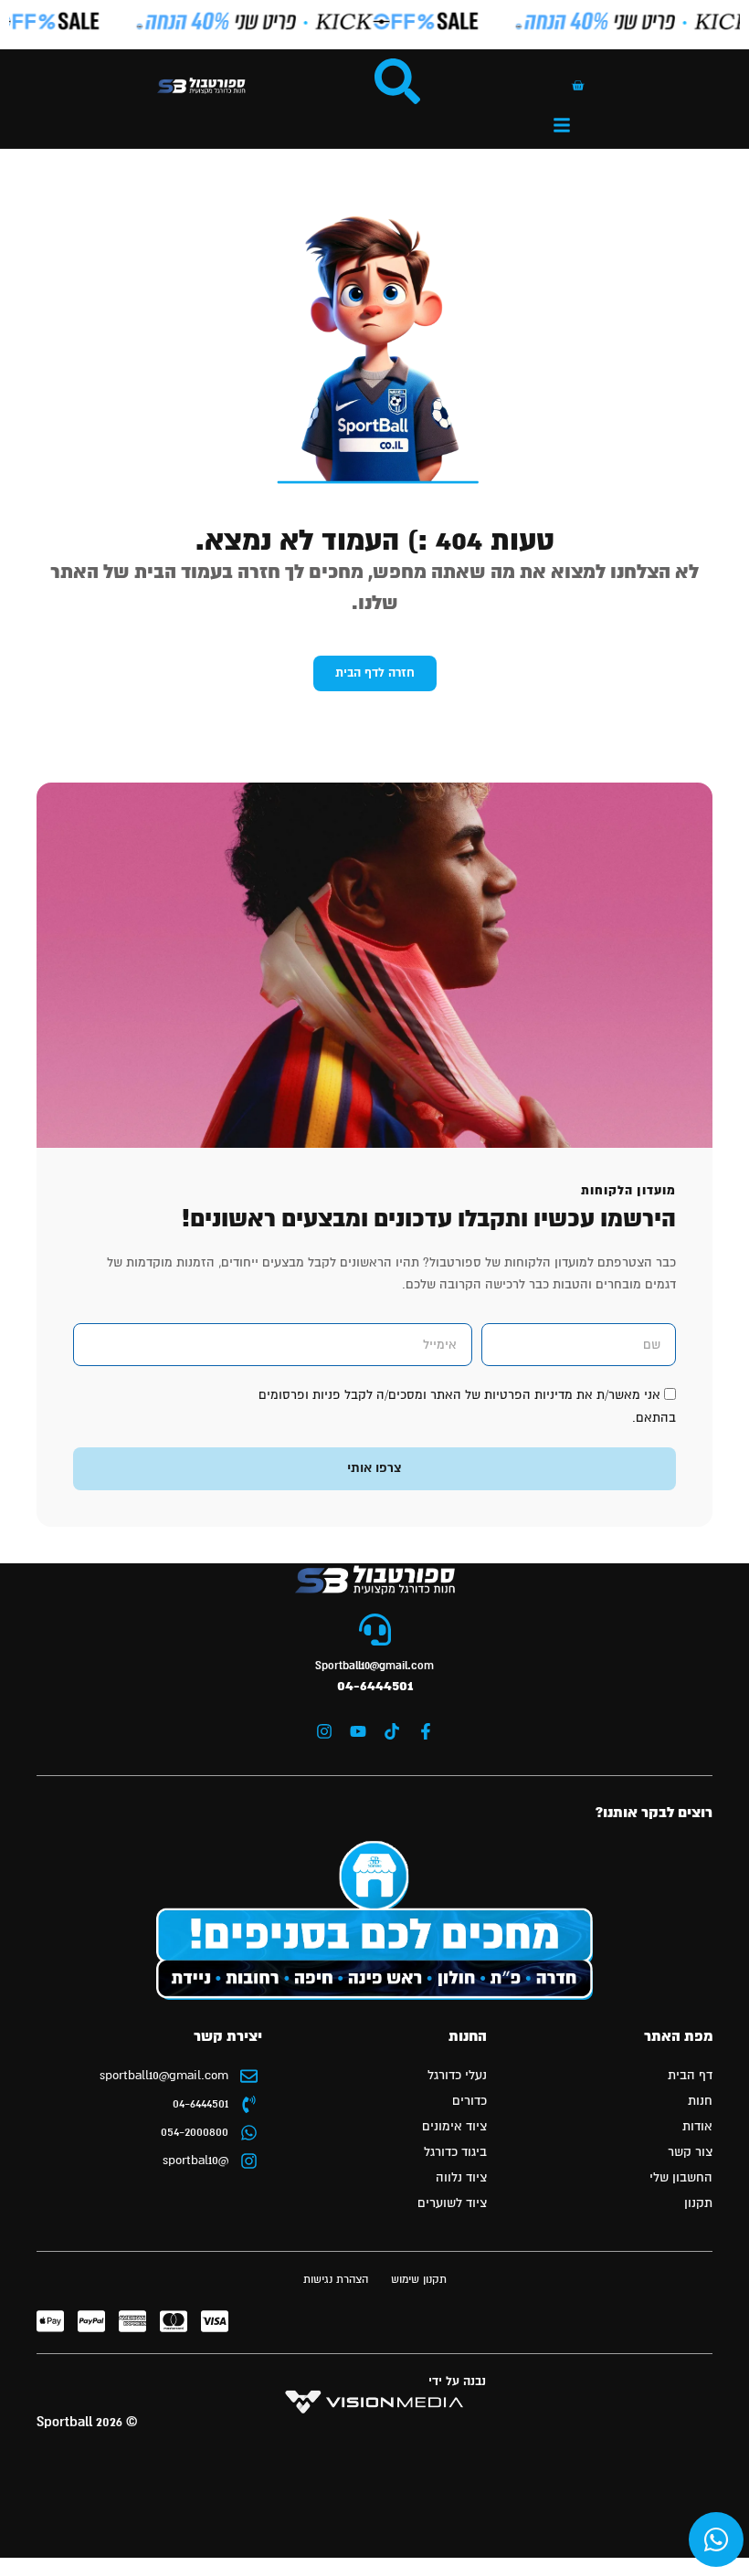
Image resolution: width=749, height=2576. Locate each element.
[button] (562, 125)
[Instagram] (324, 1731)
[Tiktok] (392, 1731)
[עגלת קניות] (578, 85)
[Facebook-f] (426, 1731)
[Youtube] (358, 1731)
